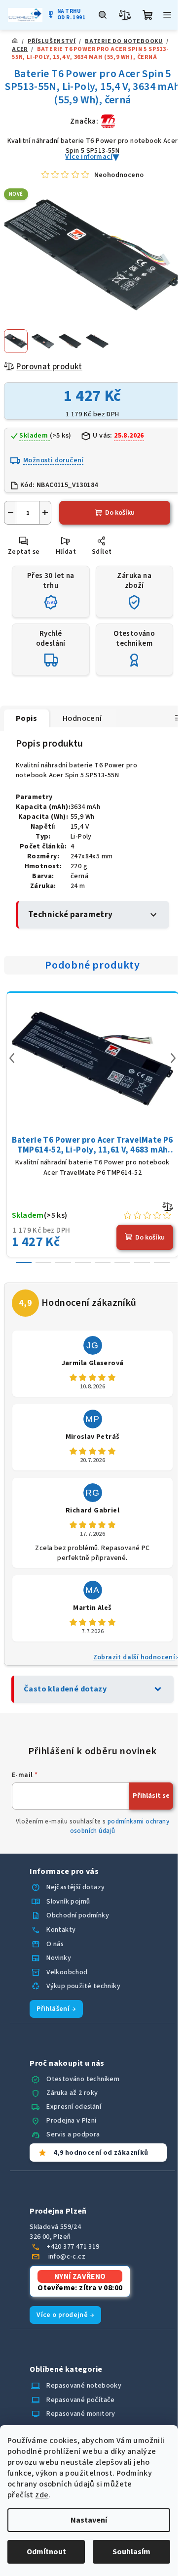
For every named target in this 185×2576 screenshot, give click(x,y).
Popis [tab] (26, 718)
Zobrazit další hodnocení (134, 1657)
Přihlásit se (151, 1796)
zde (42, 2495)
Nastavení (89, 2520)
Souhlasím (131, 2552)
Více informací (89, 157)
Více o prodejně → (65, 2315)
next (173, 1058)
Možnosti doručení (54, 460)
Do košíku (120, 513)
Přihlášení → (56, 2009)
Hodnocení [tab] (82, 718)
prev (12, 1058)
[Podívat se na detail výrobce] (108, 121)
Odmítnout (46, 2552)
